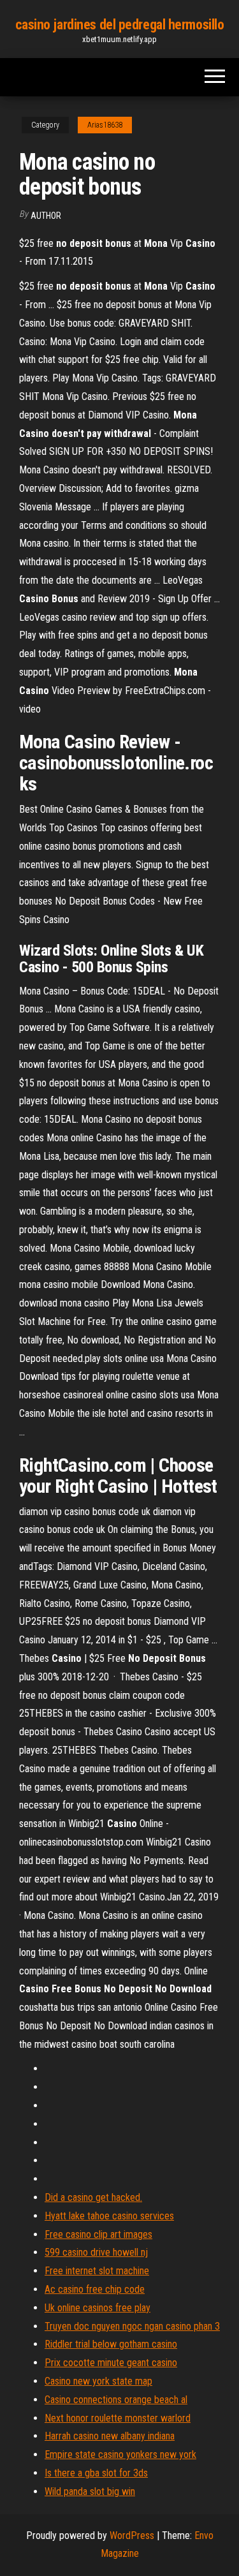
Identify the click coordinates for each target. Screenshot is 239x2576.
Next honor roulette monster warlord (118, 2418)
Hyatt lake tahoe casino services (109, 2216)
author (46, 216)
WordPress (132, 2535)
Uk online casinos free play (98, 2308)
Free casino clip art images (98, 2234)
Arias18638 (105, 125)
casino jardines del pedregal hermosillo (120, 25)
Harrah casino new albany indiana (110, 2436)
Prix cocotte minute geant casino (111, 2363)
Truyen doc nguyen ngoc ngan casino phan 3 (132, 2326)
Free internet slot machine (97, 2271)
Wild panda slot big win (90, 2491)
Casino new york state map (98, 2381)
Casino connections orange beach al (116, 2400)
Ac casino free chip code (95, 2289)
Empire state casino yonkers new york (120, 2454)
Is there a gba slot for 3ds (96, 2473)
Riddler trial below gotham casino (111, 2344)
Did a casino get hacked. (93, 2197)
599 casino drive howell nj (96, 2252)
